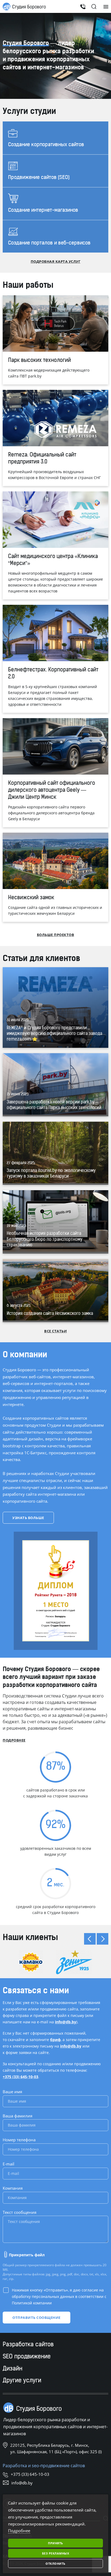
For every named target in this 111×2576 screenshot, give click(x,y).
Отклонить (55, 2564)
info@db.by (66, 2022)
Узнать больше (28, 1518)
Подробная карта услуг (56, 261)
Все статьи (55, 1331)
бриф (55, 2040)
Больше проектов (56, 935)
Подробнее (14, 1740)
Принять (55, 2543)
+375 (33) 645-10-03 (20, 2077)
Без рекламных (56, 2553)
